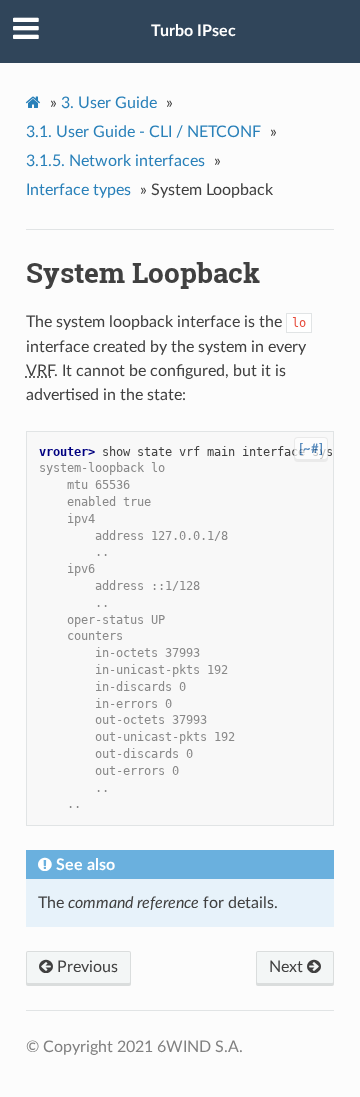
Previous (85, 967)
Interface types (78, 190)
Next (288, 967)
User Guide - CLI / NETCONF (143, 132)
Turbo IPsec (193, 31)
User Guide (109, 103)
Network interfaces (115, 161)
